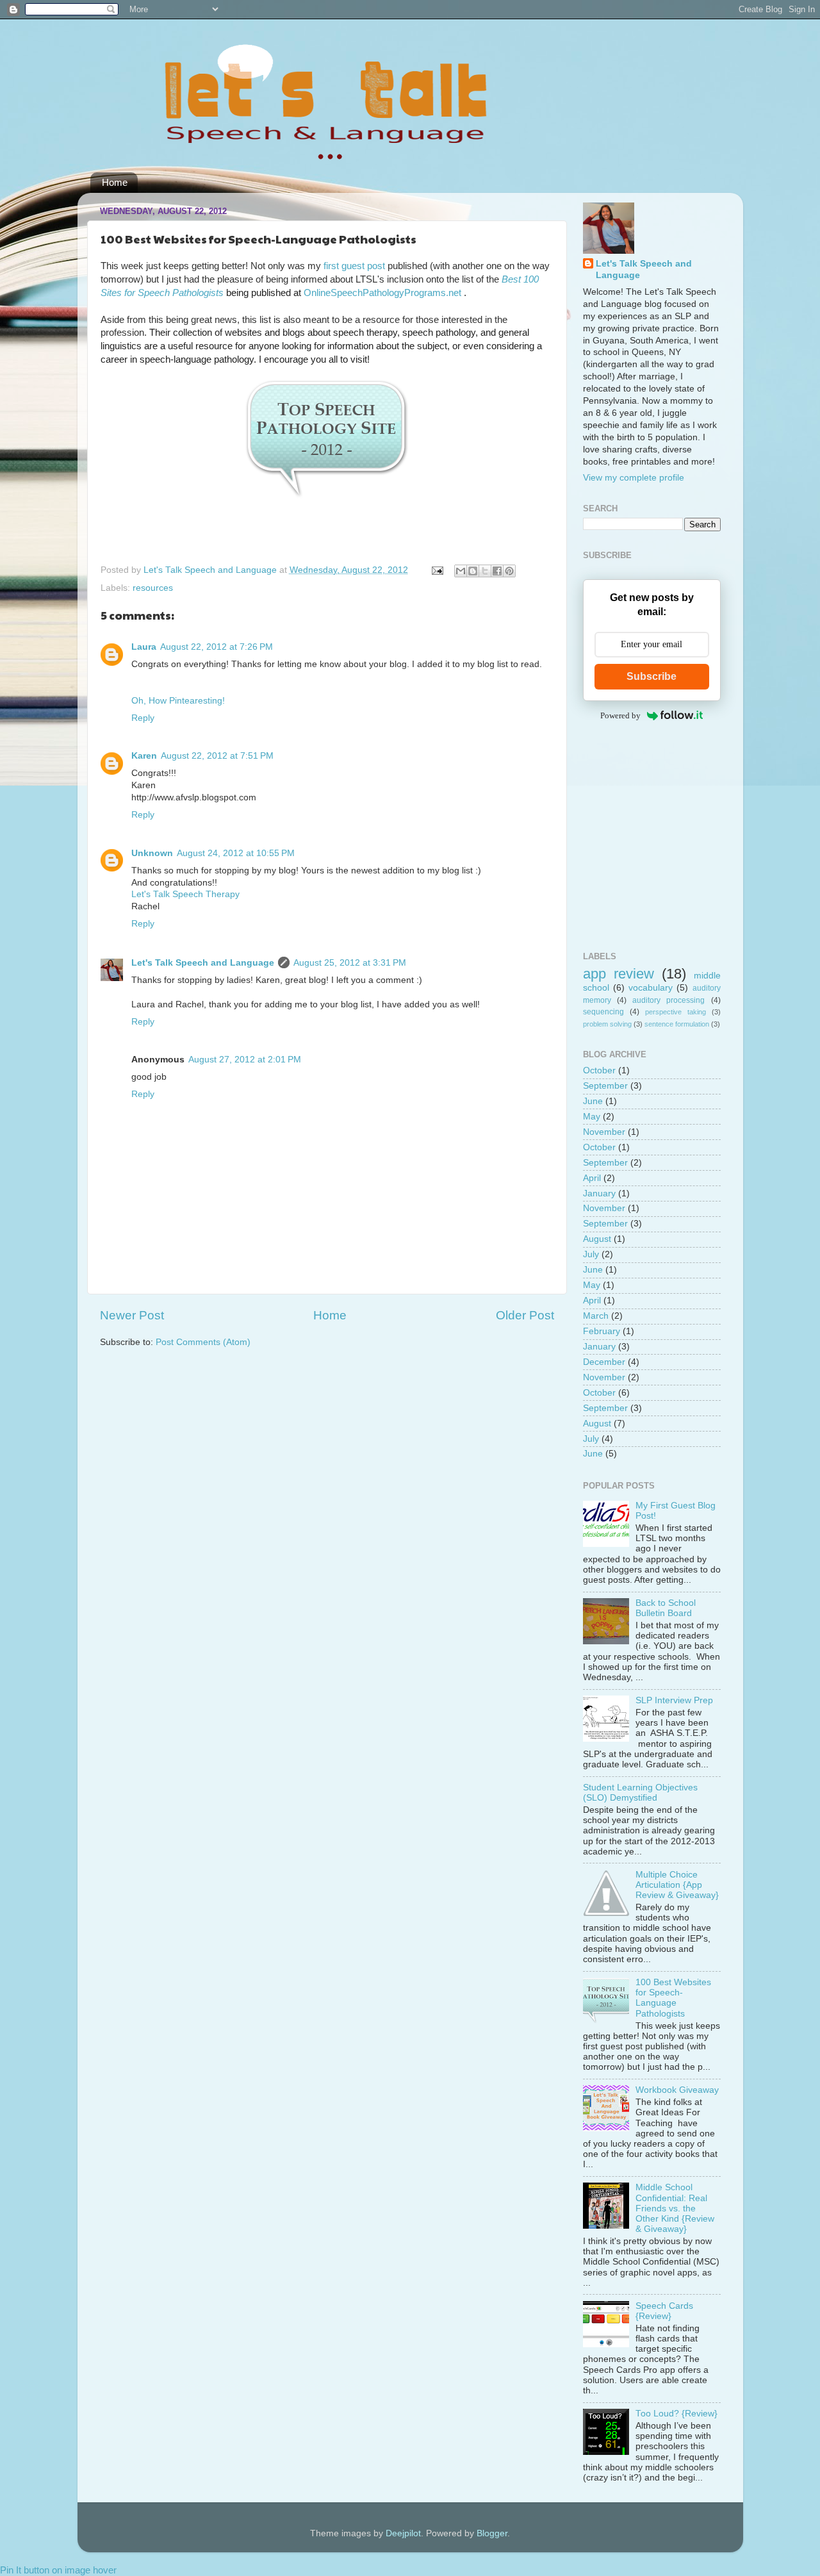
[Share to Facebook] (497, 571)
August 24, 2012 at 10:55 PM (236, 853)
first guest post (354, 266)
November (604, 1132)
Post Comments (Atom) (203, 1342)
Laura (144, 647)
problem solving (607, 1024)
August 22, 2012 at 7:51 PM (217, 756)
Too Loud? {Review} (676, 2414)
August (597, 1239)
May (592, 1117)
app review (619, 974)
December (604, 1362)
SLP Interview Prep (674, 1700)
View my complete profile (634, 478)
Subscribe (652, 676)
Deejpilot (403, 2533)
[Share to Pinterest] (509, 571)
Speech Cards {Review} (664, 2311)
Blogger (492, 2533)
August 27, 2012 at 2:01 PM (245, 1060)
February (602, 1331)
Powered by (620, 715)
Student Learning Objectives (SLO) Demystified (640, 1793)
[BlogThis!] (473, 571)
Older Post (525, 1315)
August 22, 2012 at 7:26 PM (217, 647)
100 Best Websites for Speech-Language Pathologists (673, 1998)
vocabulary (651, 988)
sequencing (603, 1012)
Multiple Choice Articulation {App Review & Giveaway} (677, 1885)
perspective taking (676, 1012)
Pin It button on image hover (58, 2570)
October (599, 1070)
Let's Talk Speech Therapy (185, 894)
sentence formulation (677, 1024)
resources (153, 588)
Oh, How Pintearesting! (178, 701)
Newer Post (132, 1315)
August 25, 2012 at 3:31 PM (350, 963)
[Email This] (461, 571)
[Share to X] (485, 571)
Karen (144, 756)
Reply (143, 718)
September (605, 1086)
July (591, 1254)
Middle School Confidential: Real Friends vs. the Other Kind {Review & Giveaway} (675, 2208)
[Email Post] (437, 570)
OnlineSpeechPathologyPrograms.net (384, 293)
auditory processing (668, 1000)
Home (115, 182)
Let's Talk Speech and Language (211, 570)
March (596, 1316)
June (593, 1101)
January (599, 1193)
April (592, 1178)
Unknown (152, 853)
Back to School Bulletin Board (666, 1608)
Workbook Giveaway (677, 2090)
